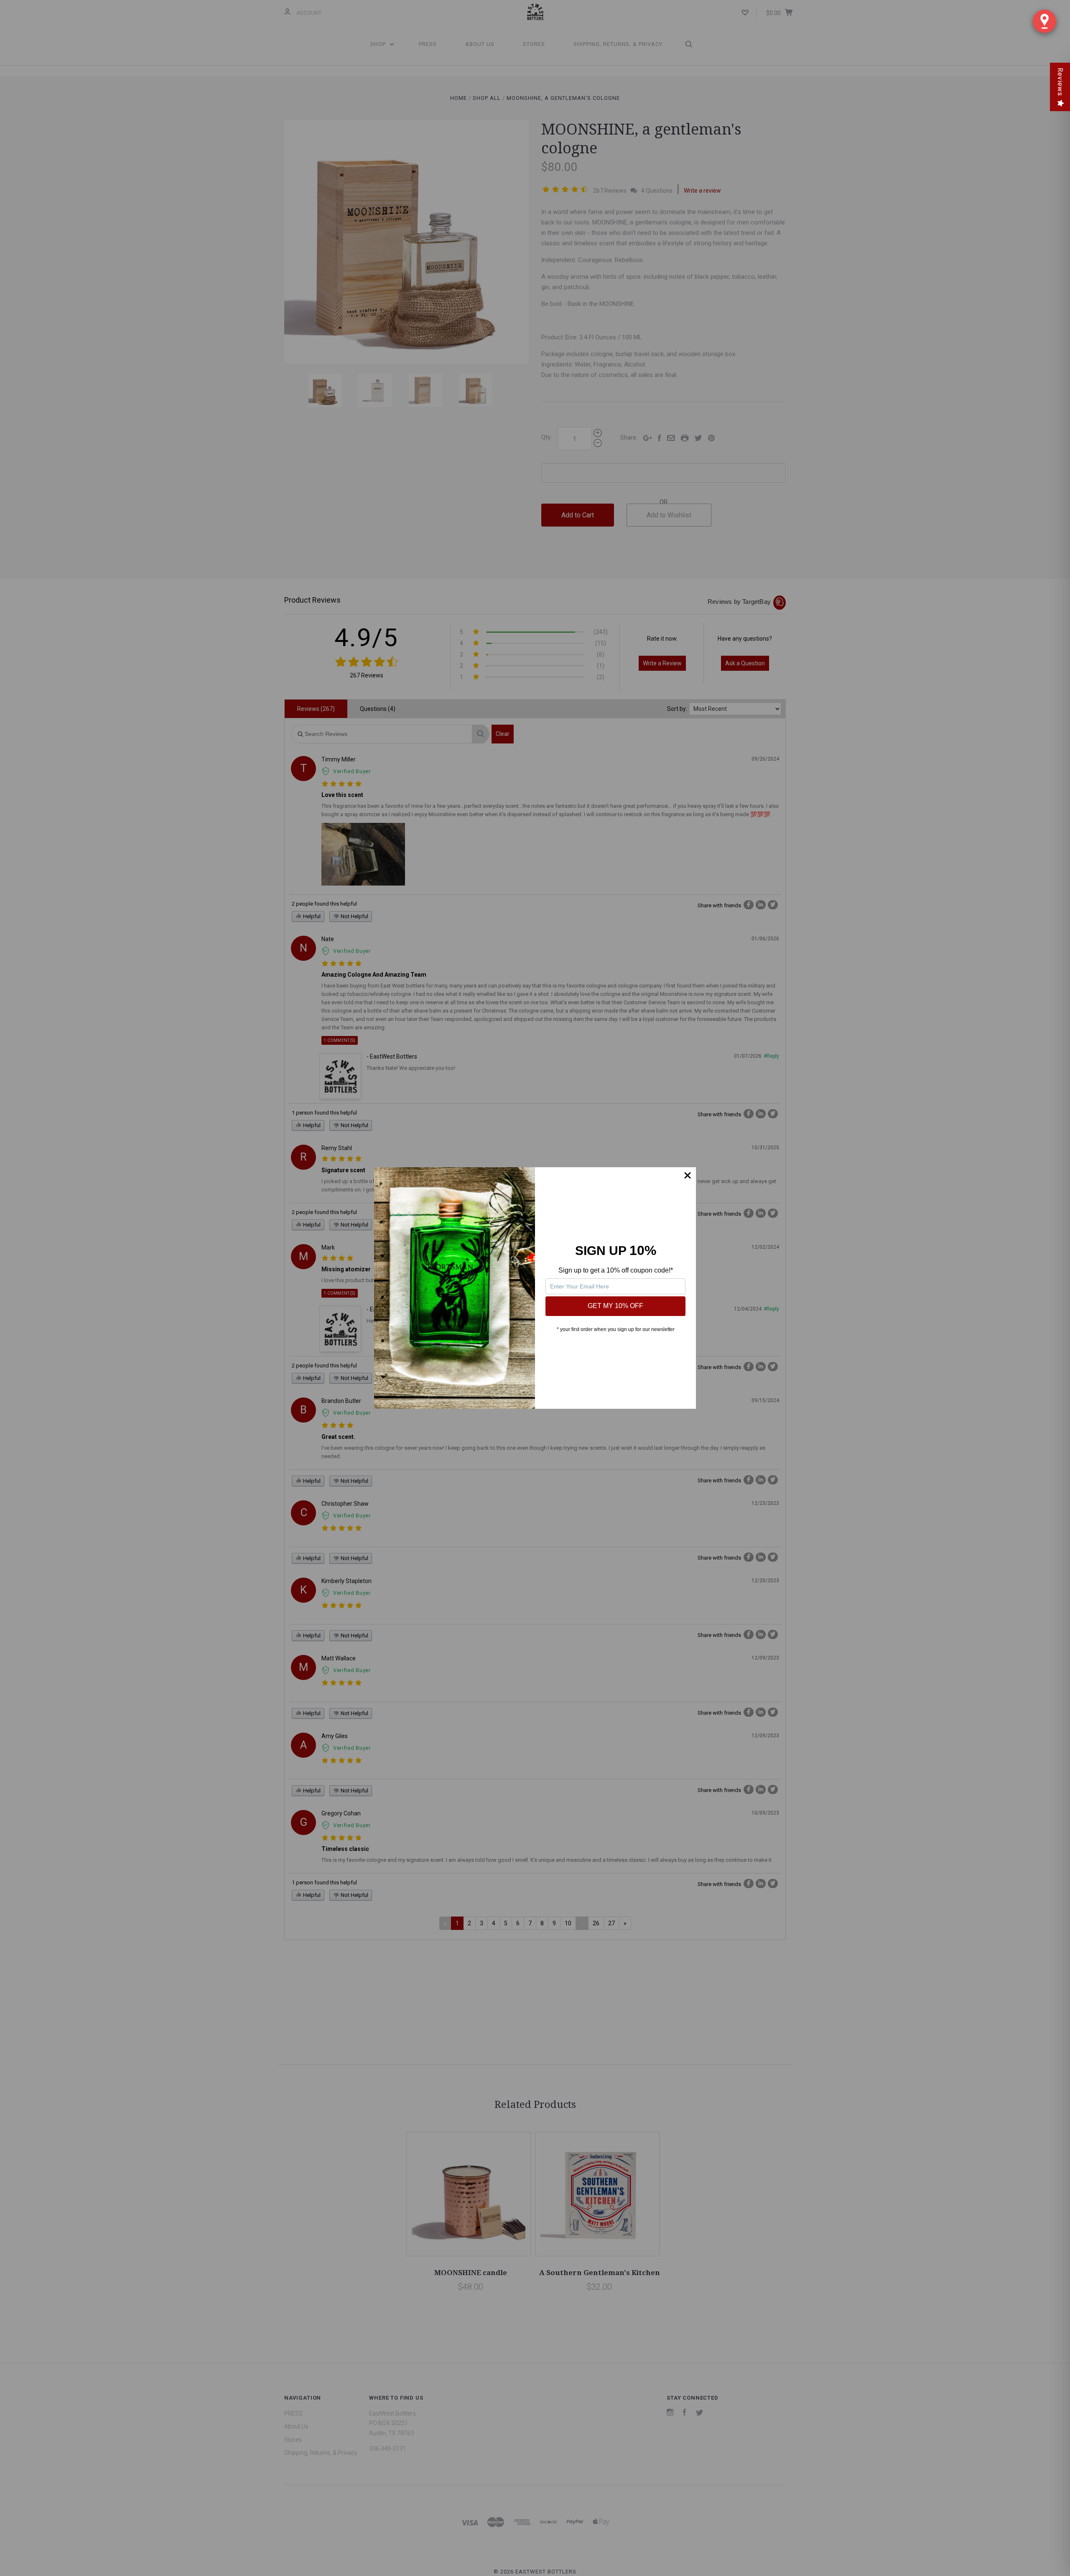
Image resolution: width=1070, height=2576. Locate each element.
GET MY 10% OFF (615, 1306)
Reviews (1060, 82)
